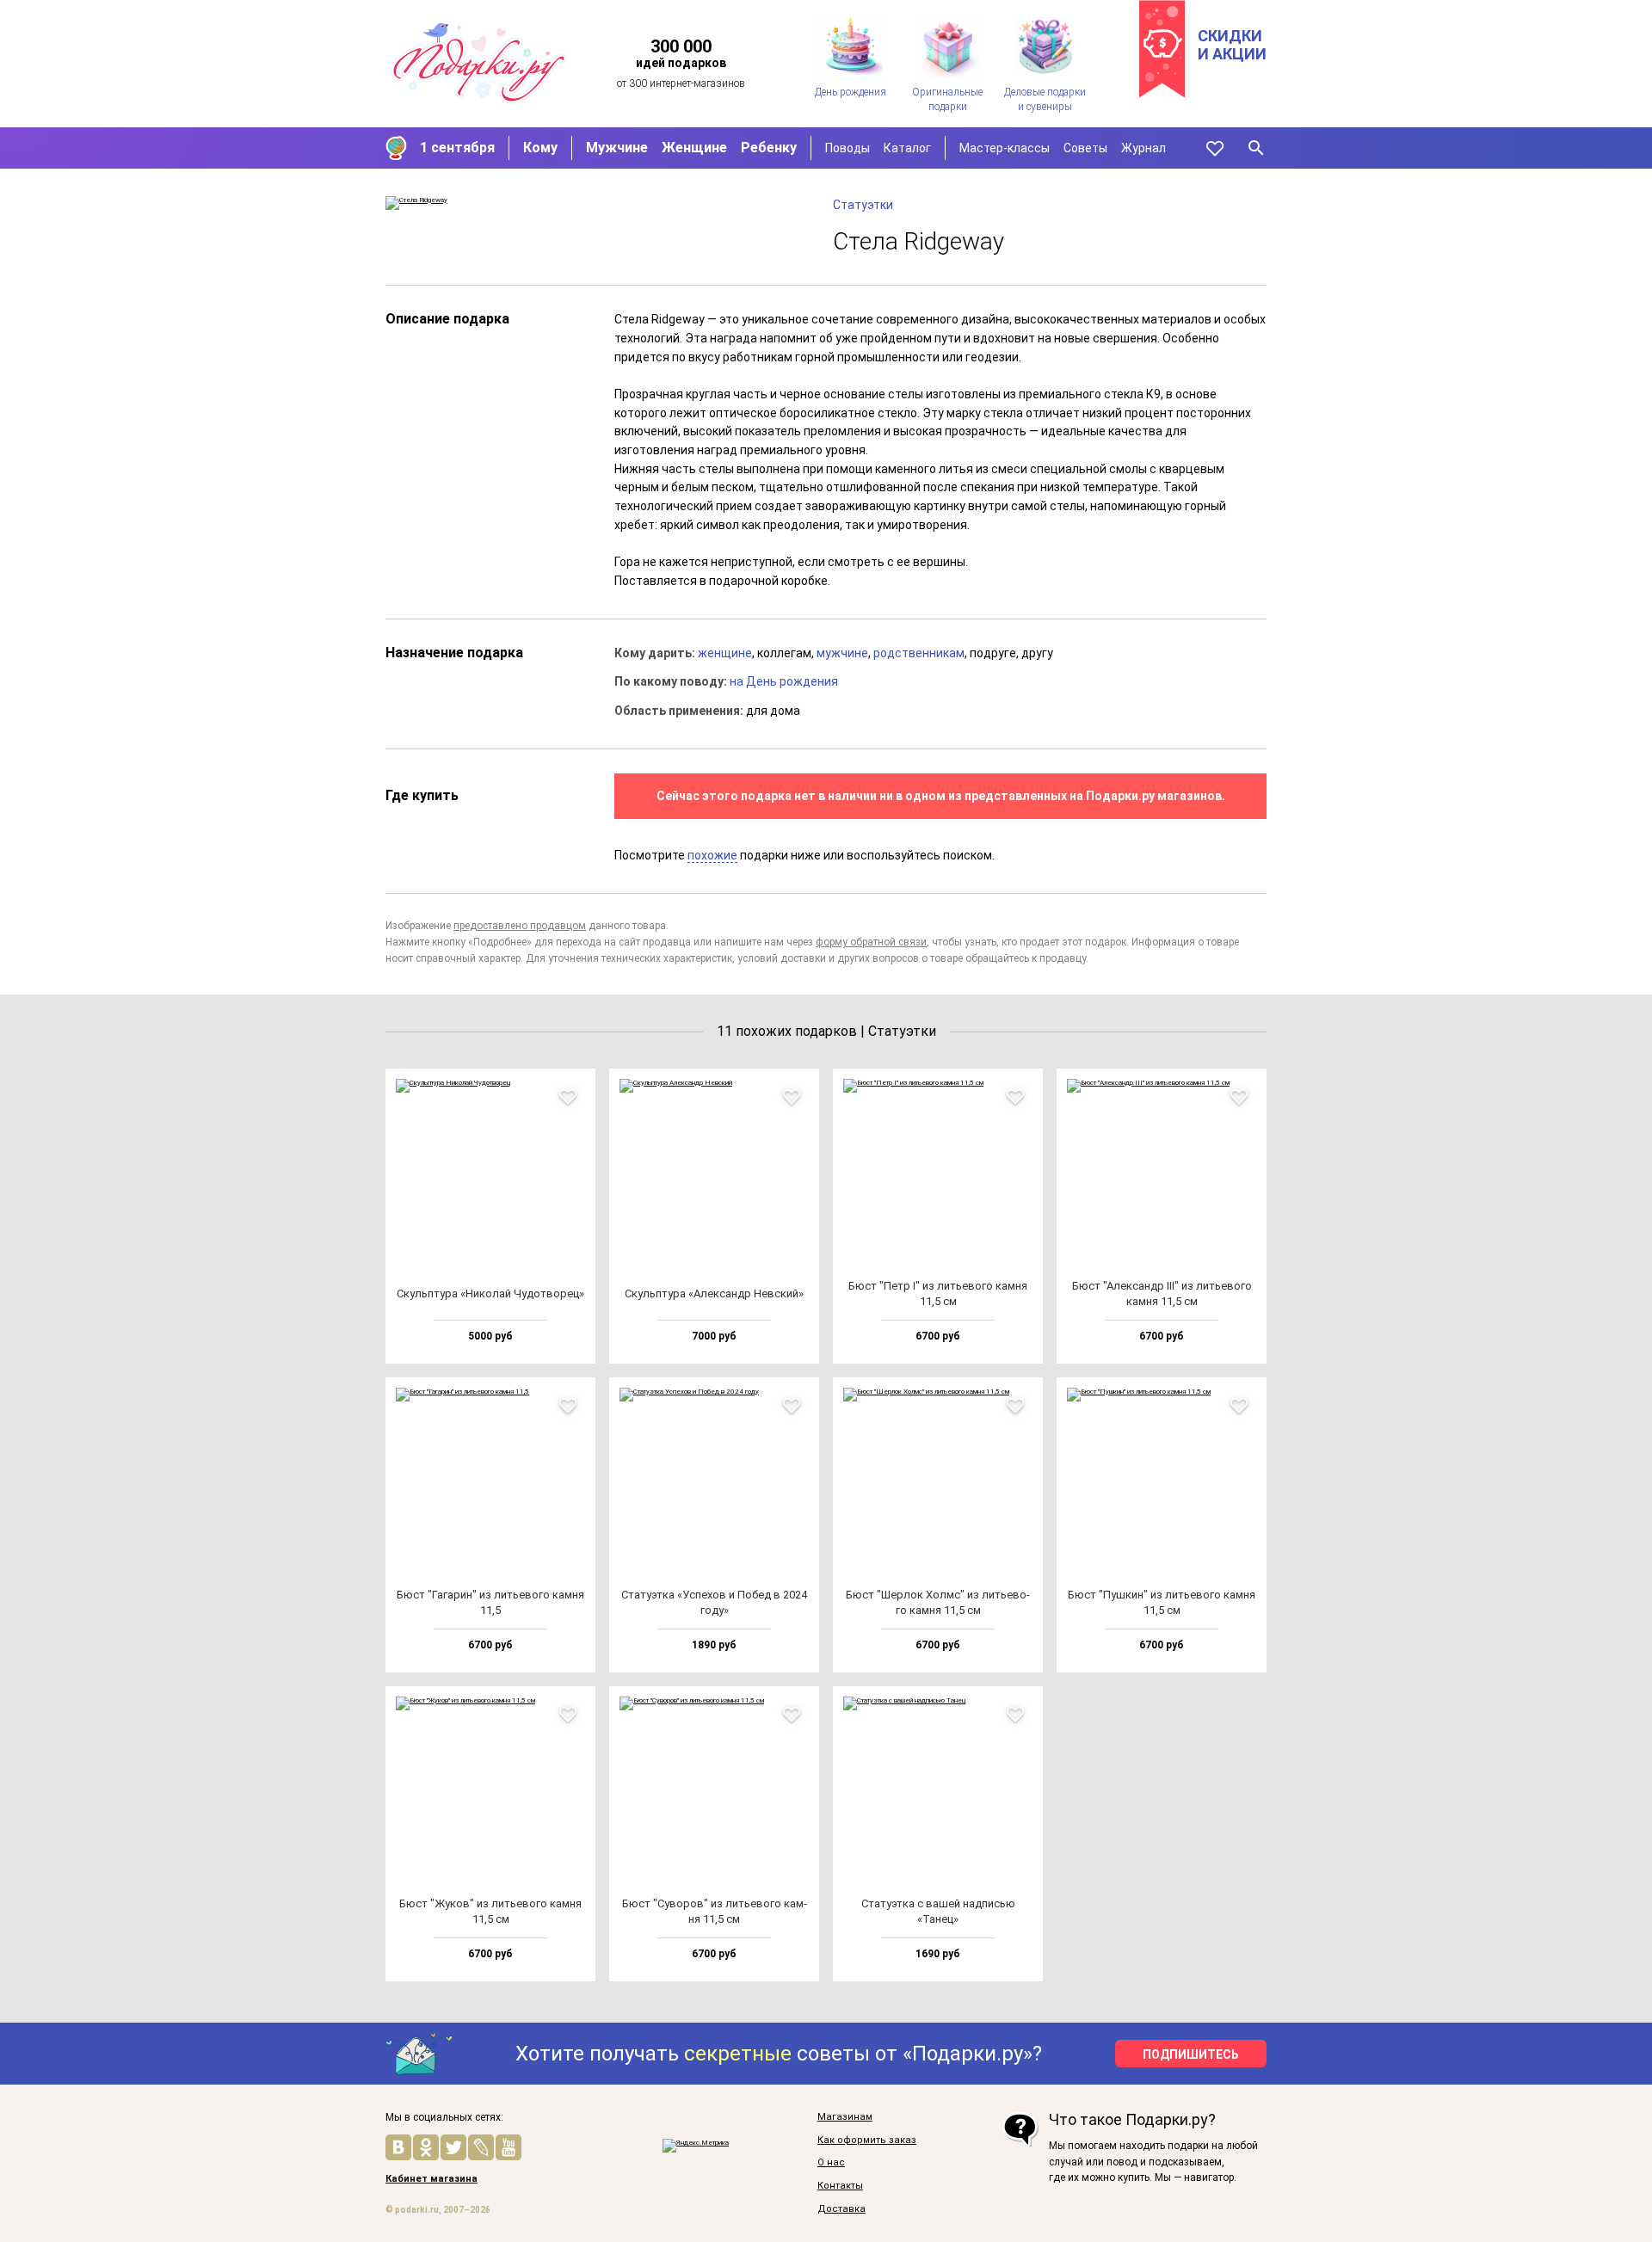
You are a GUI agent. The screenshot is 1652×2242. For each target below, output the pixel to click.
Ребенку (769, 148)
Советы (1085, 148)
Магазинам (845, 2117)
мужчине (842, 653)
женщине (725, 653)
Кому (540, 148)
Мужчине (617, 148)
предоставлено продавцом (520, 926)
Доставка (841, 2209)
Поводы (848, 148)
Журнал (1143, 148)
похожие (712, 855)
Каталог (907, 148)
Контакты (840, 2186)
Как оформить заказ (867, 2140)
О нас (831, 2163)
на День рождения (784, 681)
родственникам (919, 653)
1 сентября (457, 148)
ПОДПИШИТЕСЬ (1191, 2054)
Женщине (694, 148)
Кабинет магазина (431, 2179)
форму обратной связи (871, 942)
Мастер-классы (1005, 148)
